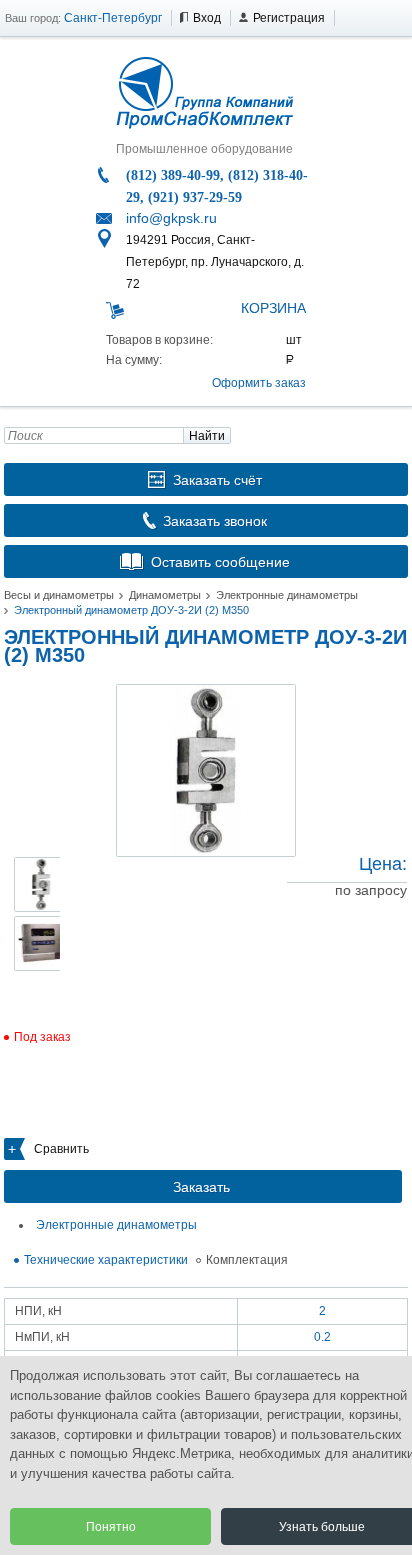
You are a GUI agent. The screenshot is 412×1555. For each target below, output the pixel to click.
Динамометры (165, 595)
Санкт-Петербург (113, 18)
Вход (207, 18)
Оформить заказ (259, 383)
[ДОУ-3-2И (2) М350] (206, 770)
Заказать (201, 1187)
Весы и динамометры (59, 595)
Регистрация (289, 18)
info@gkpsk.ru (171, 218)
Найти (207, 436)
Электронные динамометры (287, 595)
